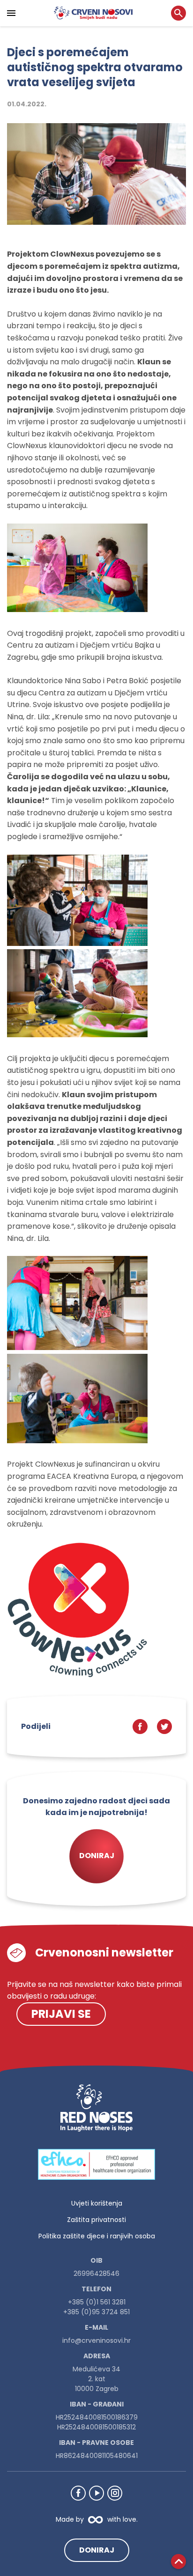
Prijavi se (61, 2014)
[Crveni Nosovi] (93, 13)
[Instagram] (115, 2493)
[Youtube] (96, 2493)
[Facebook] (78, 2493)
